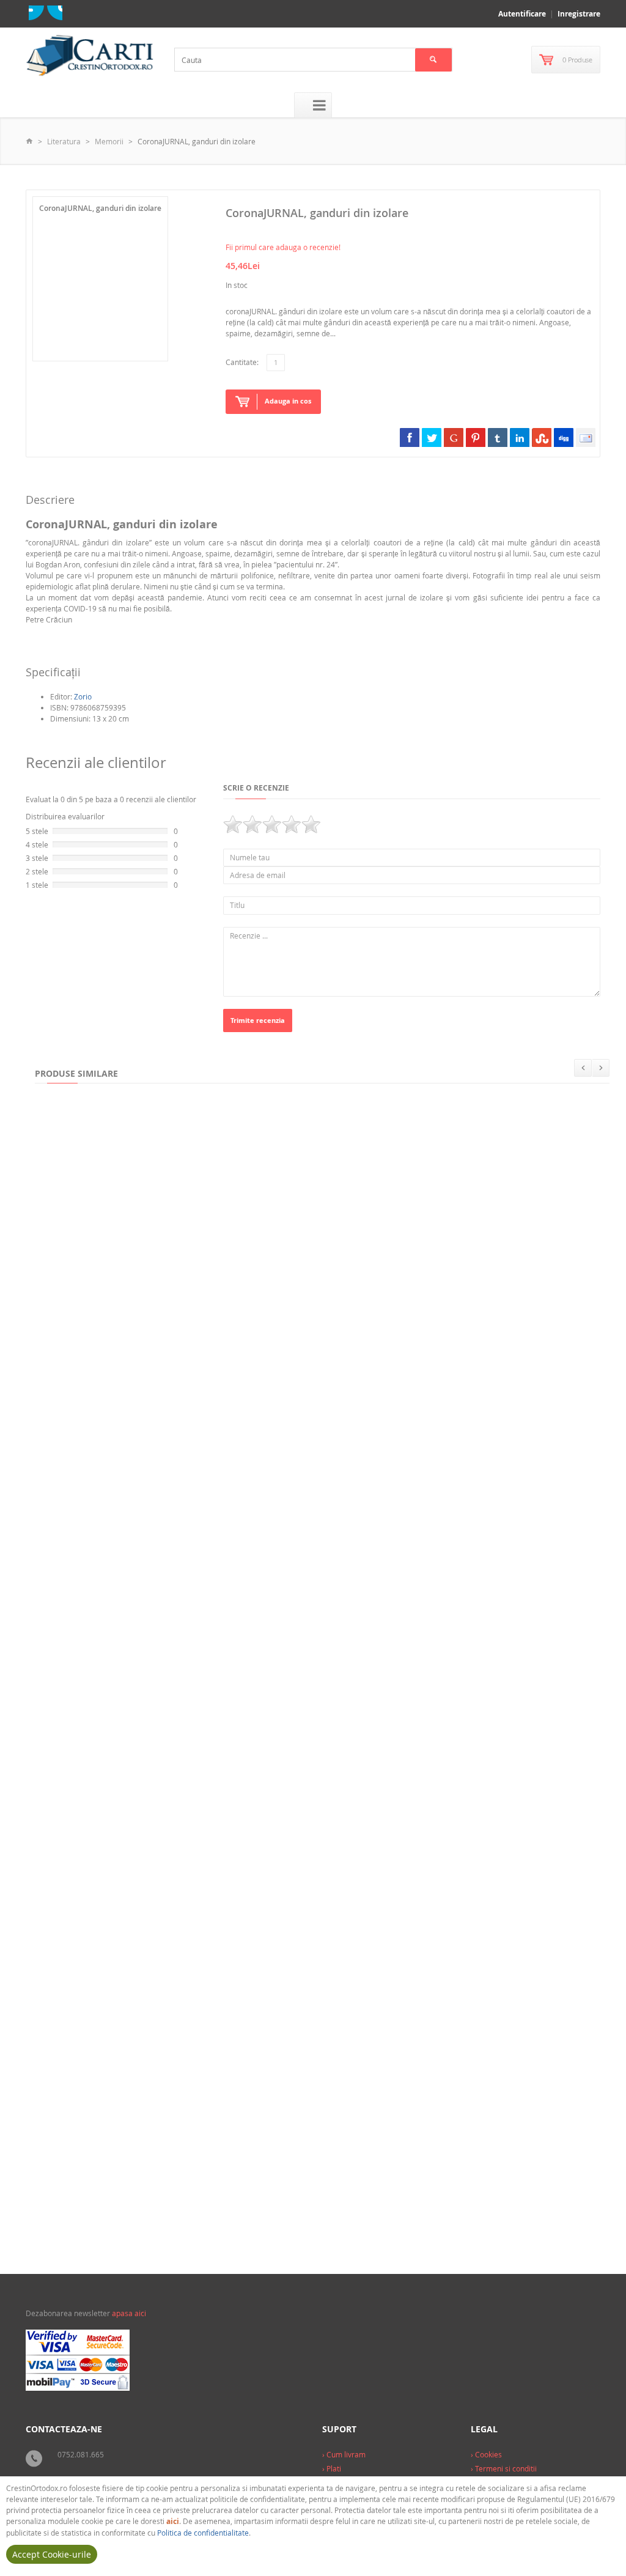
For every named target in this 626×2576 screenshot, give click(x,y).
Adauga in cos (288, 401)
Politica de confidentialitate (203, 2533)
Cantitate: (242, 362)
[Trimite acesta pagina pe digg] (564, 437)
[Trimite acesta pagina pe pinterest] (476, 437)
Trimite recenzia (258, 1020)
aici (173, 2521)
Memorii (109, 141)
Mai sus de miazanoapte (498, 1779)
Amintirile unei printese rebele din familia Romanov (140, 1779)
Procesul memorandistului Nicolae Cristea (444, 1296)
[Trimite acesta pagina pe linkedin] (520, 437)
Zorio (83, 696)
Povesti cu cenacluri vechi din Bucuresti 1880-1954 (135, 1538)
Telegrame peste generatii (308, 1538)
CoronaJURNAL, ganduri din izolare (460, 2020)
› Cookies (486, 2454)
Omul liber (62, 2020)
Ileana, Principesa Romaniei (249, 1296)
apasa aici (129, 2313)
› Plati (332, 2468)
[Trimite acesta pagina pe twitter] (432, 437)
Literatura (64, 141)
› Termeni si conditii (504, 2468)
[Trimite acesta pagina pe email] (586, 437)
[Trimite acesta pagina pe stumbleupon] (542, 437)
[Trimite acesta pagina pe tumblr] (498, 437)
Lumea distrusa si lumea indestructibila (345, 1779)
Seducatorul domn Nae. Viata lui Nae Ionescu (277, 2020)
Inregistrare (579, 14)
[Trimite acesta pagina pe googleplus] (454, 437)
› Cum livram (344, 2454)
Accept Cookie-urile (52, 2554)
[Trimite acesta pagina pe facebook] (410, 437)
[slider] (272, 824)
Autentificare (522, 14)
